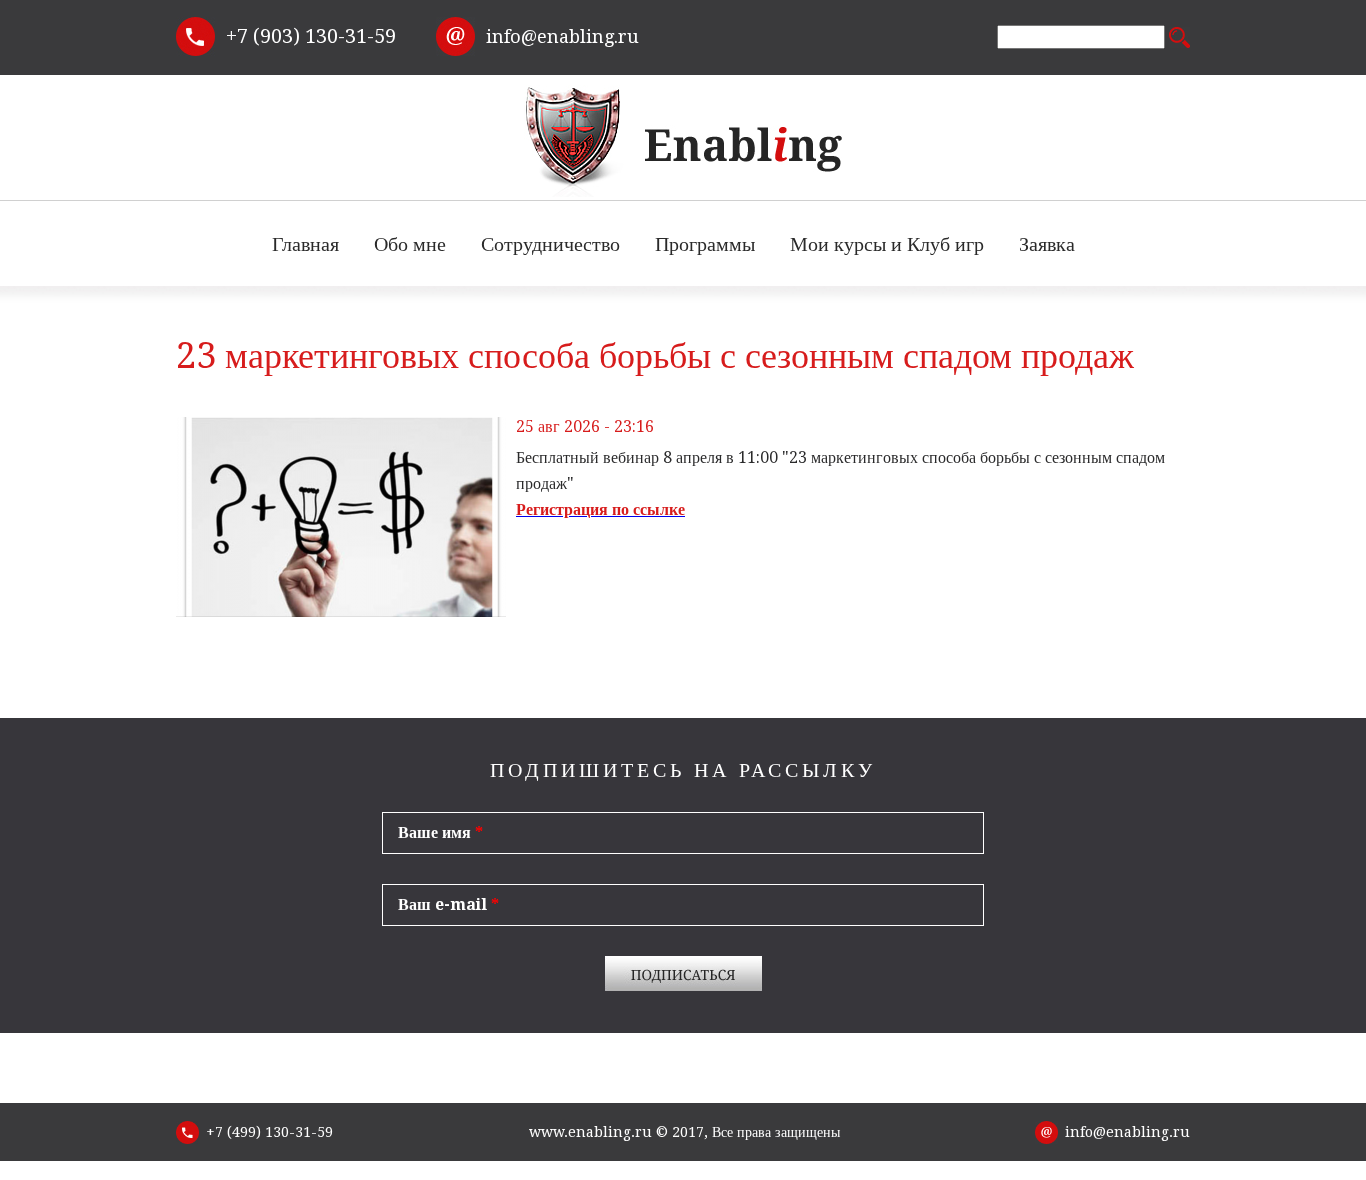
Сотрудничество (550, 252)
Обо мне (410, 252)
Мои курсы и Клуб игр (887, 244)
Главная (305, 244)
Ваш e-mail (448, 904)
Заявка (1047, 244)
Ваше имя (440, 832)
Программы (705, 252)
